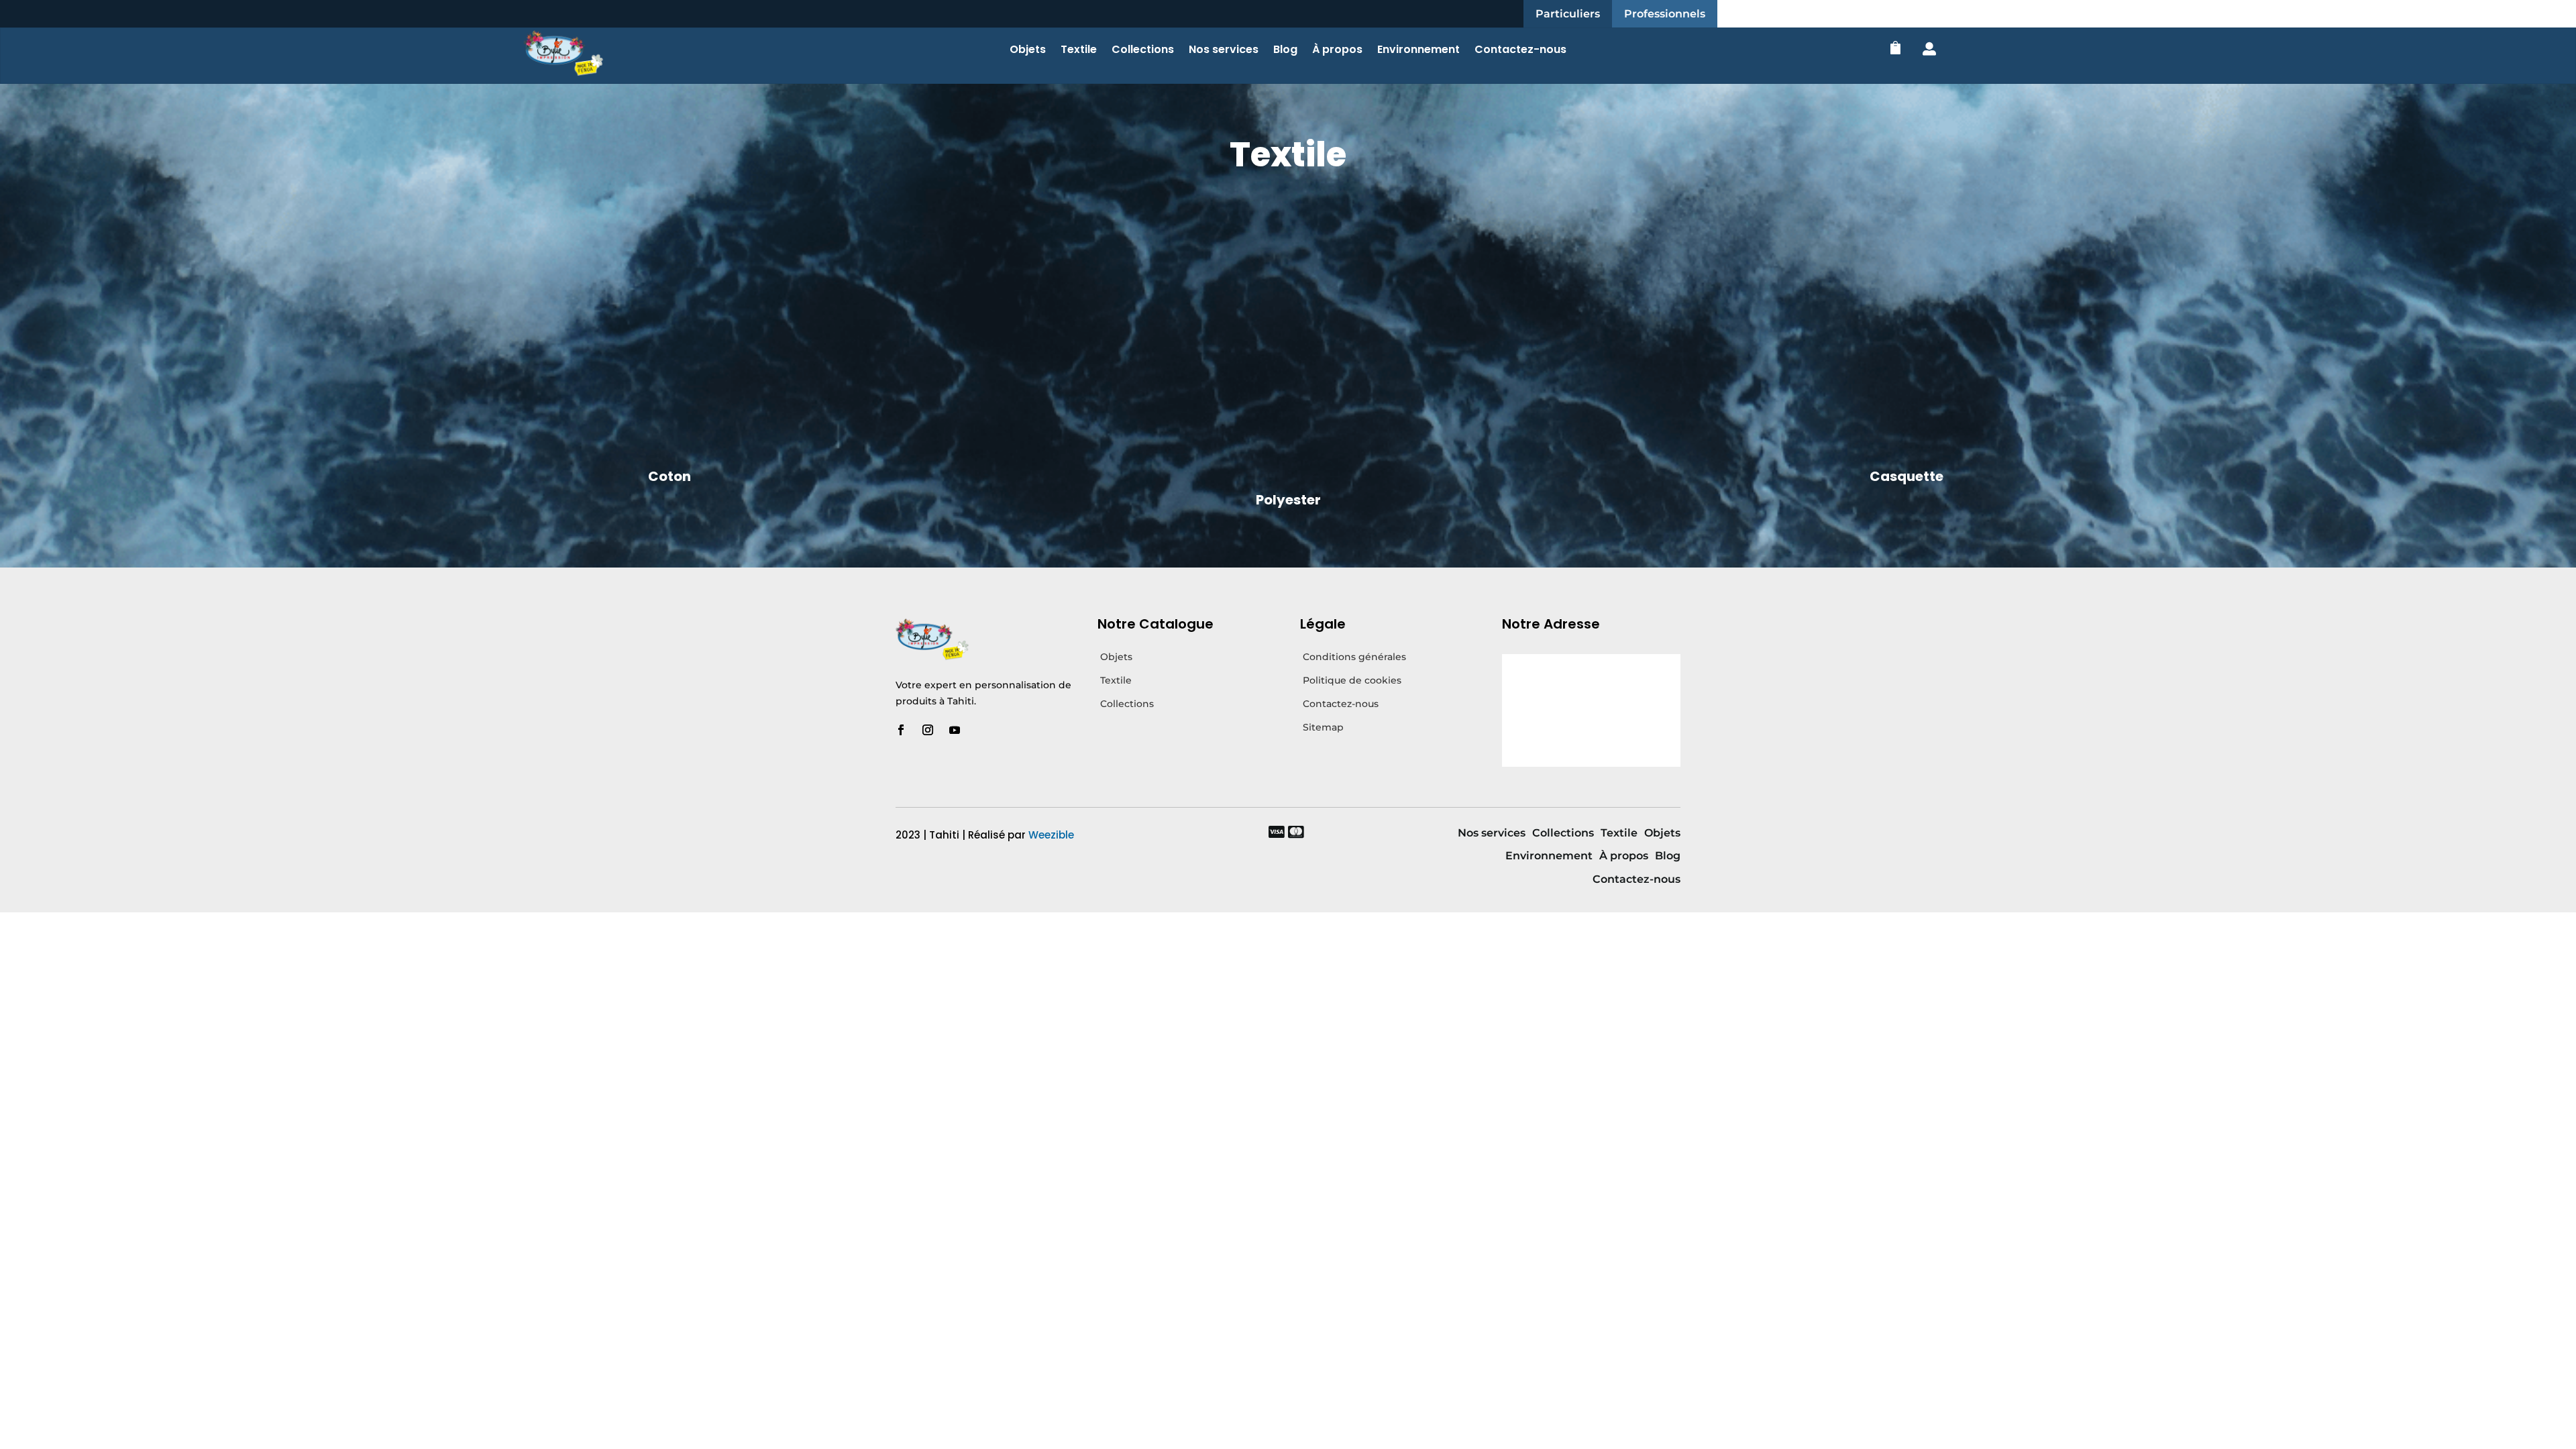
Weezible (1051, 835)
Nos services (1224, 51)
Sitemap (1323, 727)
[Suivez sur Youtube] (955, 730)
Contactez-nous (1520, 51)
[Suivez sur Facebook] (901, 730)
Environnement (1418, 51)
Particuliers (1568, 14)
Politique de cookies (1352, 680)
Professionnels (1665, 14)
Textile (1079, 51)
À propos (1337, 51)
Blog (1285, 51)
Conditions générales (1354, 657)
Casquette (1907, 476)
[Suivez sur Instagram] (928, 730)
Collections (1143, 51)
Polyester (1288, 500)
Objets (1028, 51)
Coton (669, 476)
